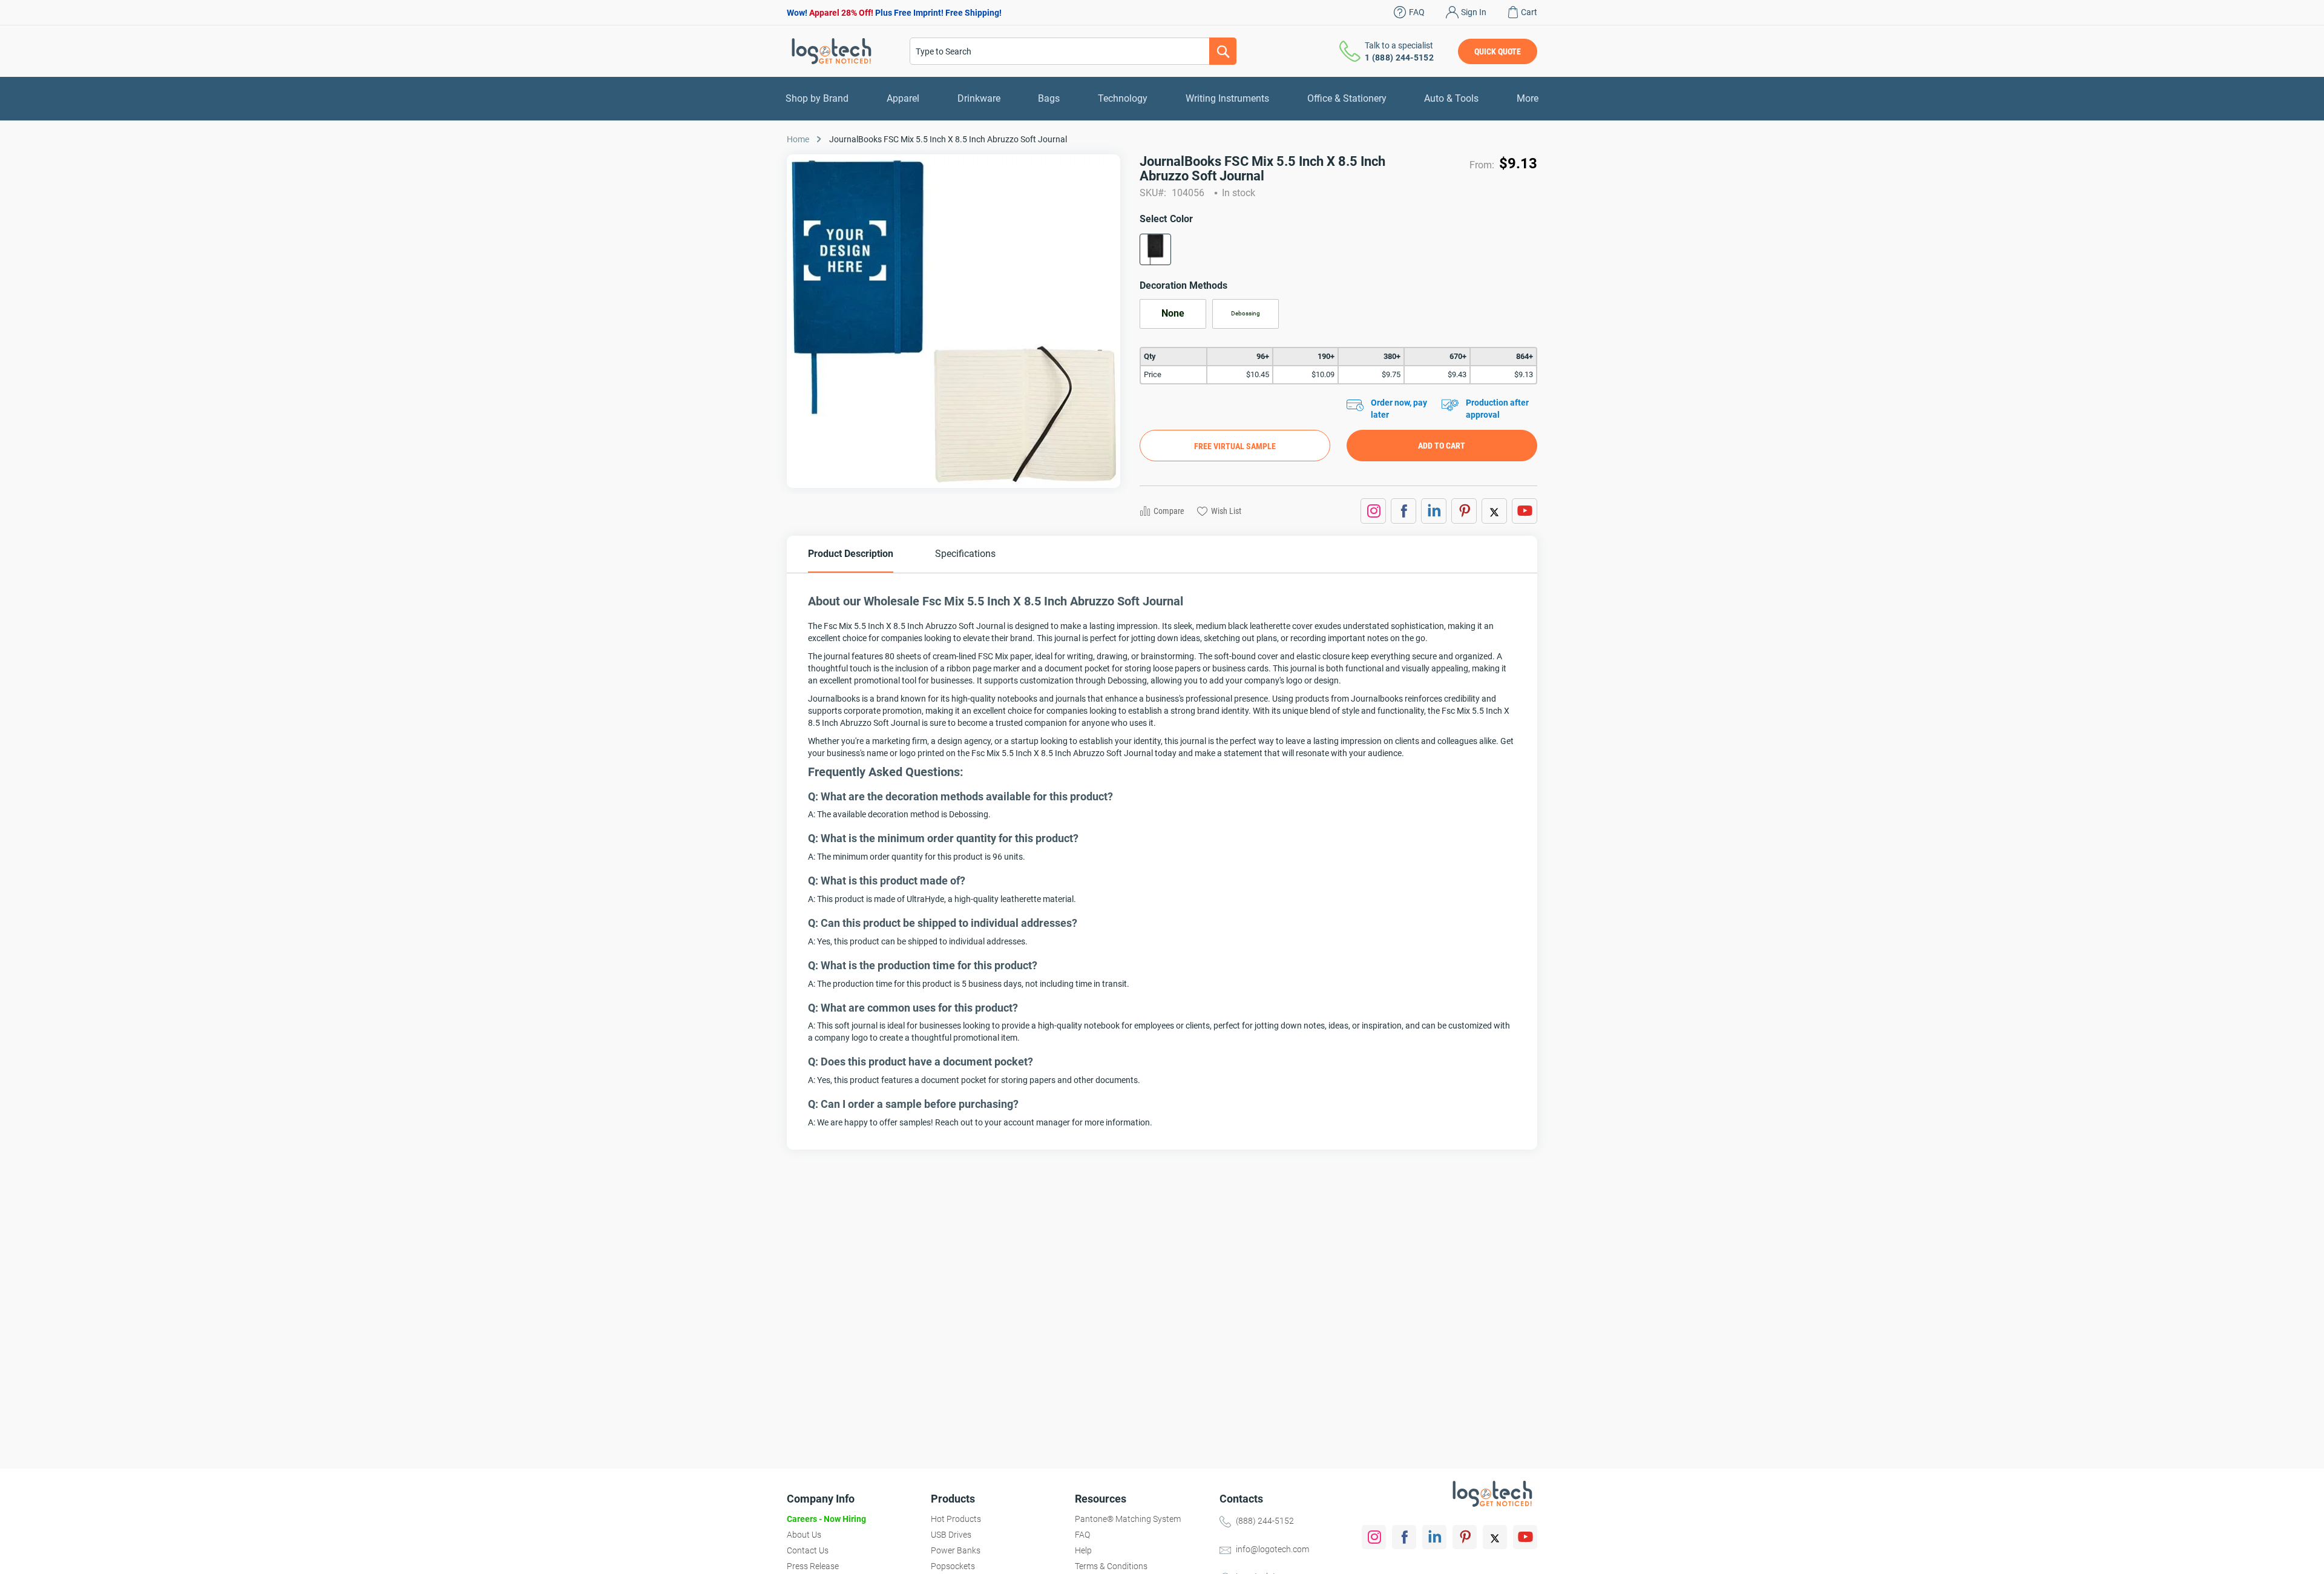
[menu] (1162, 99)
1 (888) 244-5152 (1399, 58)
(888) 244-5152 (1265, 1521)
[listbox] (1338, 253)
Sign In (1474, 12)
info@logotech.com (1272, 1549)
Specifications (965, 554)
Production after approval (1497, 409)
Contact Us (808, 1550)
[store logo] (832, 51)
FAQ (1417, 12)
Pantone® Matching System (1128, 1519)
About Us (804, 1535)
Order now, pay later (1399, 409)
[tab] (851, 554)
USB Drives (951, 1535)
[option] (1155, 249)
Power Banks (956, 1550)
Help (1083, 1550)
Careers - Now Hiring (826, 1519)
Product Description (851, 554)
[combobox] (1073, 51)
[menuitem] (817, 99)
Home (798, 139)
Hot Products (956, 1519)
